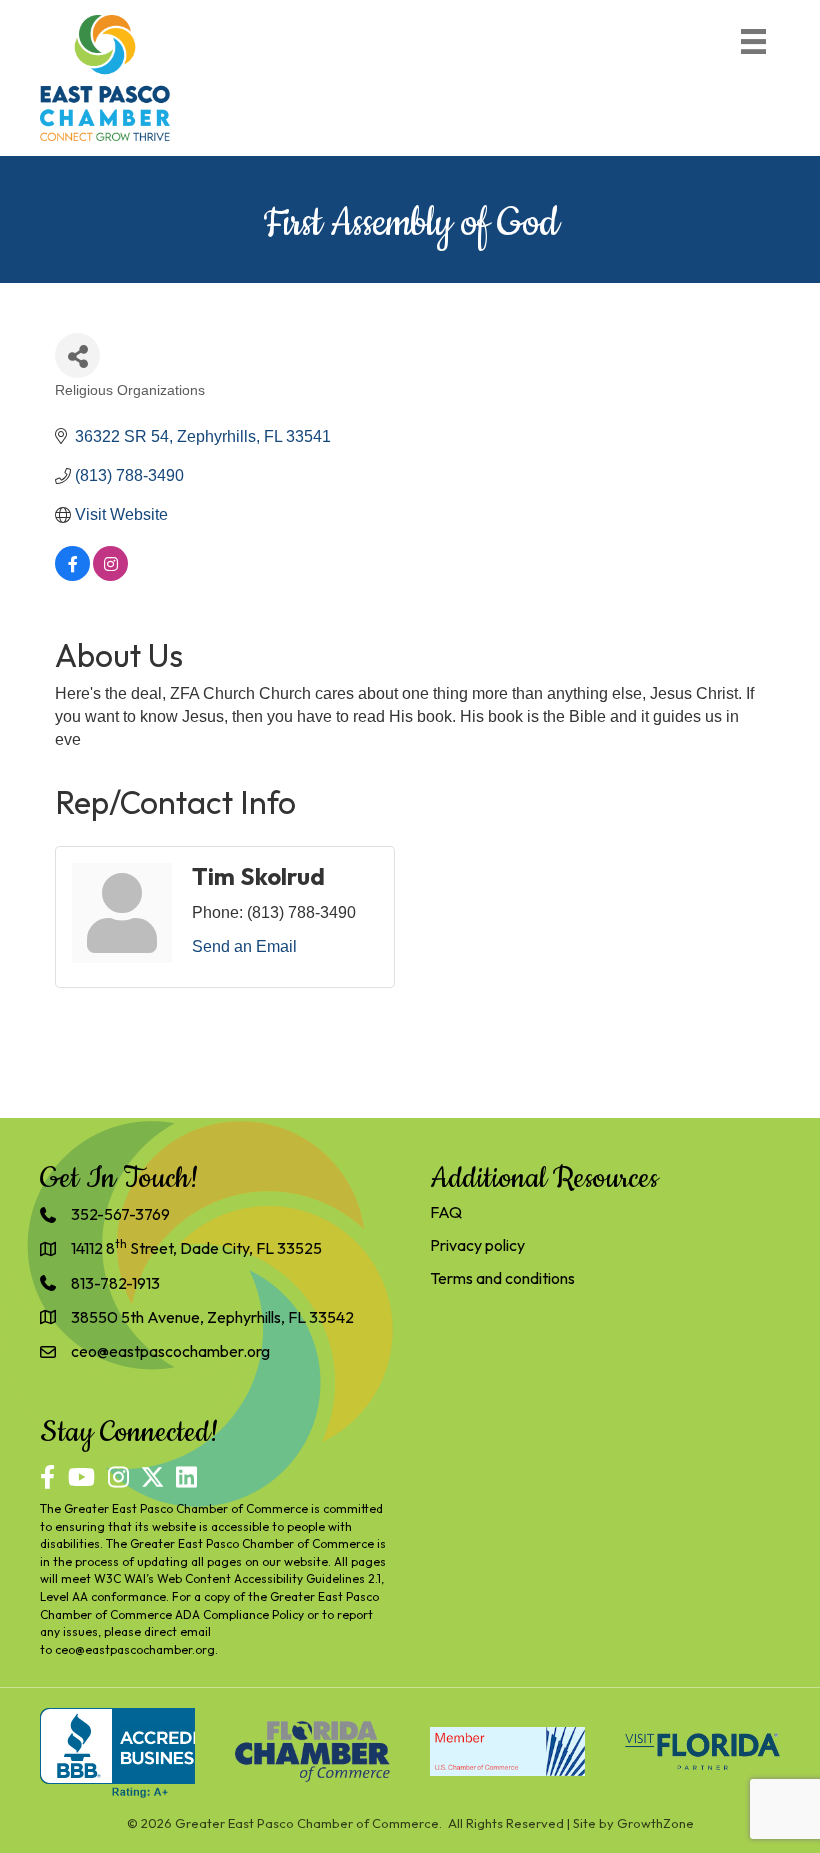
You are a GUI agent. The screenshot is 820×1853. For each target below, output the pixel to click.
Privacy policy (477, 1245)
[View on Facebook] (72, 575)
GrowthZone (655, 1823)
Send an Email (244, 946)
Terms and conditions (502, 1278)
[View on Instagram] (110, 575)
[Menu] (753, 41)
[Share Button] (77, 355)
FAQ (446, 1212)
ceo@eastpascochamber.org (135, 1649)
